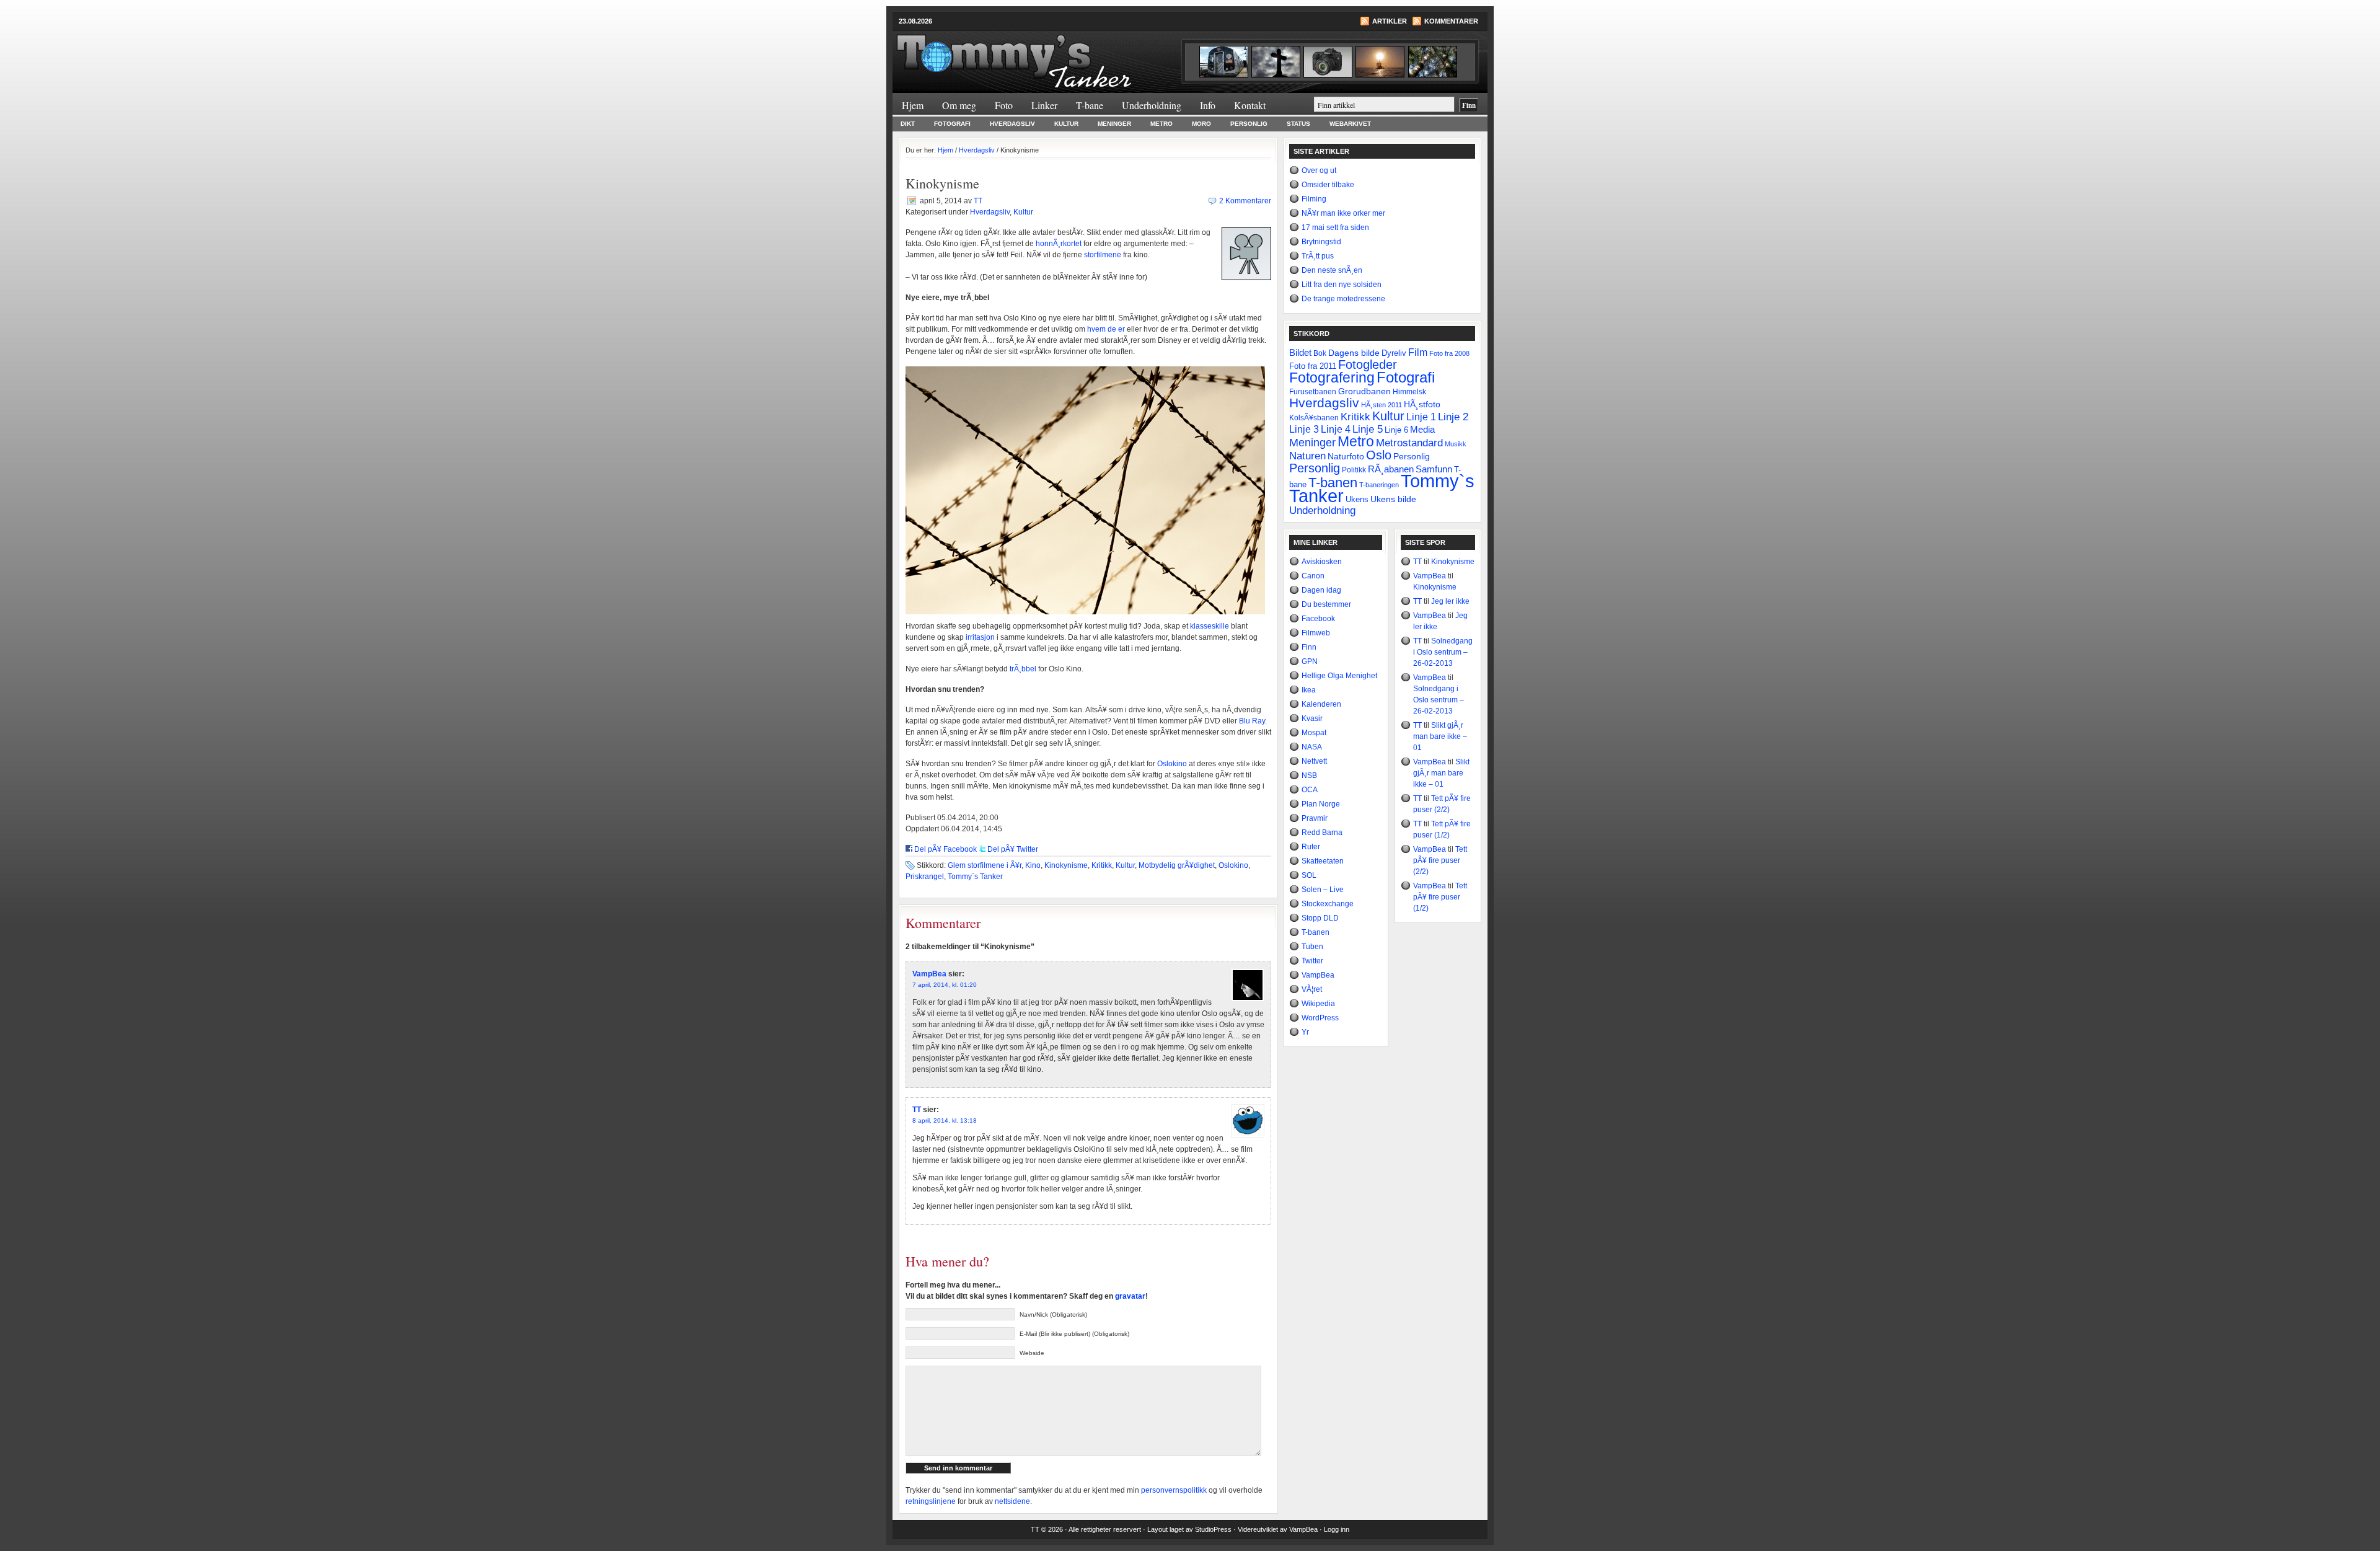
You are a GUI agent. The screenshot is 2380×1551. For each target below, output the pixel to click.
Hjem (913, 105)
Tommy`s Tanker (1041, 55)
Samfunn (1434, 469)
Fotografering (1332, 378)
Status (1298, 124)
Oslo (1379, 455)
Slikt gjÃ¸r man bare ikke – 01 (1440, 736)
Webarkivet (1350, 124)
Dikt (908, 124)
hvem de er (1106, 329)
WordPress (1320, 1018)
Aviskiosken (1322, 562)
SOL (1309, 875)
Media (1422, 430)
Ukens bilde (1393, 499)
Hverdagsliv (1012, 124)
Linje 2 (1453, 417)
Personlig (1249, 124)
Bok (1320, 353)
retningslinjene (931, 1501)
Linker (1044, 105)
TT (978, 201)
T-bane (1090, 105)
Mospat (1314, 733)
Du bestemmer (1326, 604)
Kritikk (1102, 865)
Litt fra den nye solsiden (1342, 285)
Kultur (1066, 124)
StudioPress (1213, 1529)
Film (1418, 352)
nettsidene (1012, 1501)
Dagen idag (1321, 590)
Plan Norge (1321, 804)
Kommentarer (1451, 21)
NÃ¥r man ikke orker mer (1343, 213)
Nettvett (1314, 761)
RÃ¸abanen (1391, 469)
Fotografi (952, 124)
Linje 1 (1421, 417)
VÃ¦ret (1312, 989)
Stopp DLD (1320, 918)
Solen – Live (1323, 890)
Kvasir (1312, 718)
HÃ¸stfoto (1422, 404)
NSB (1309, 775)
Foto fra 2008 (1449, 353)
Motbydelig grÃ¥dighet (1177, 865)
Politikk (1354, 470)
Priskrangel (925, 877)
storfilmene (1103, 255)
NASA (1312, 747)
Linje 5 (1368, 429)
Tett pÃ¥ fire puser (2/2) (1440, 860)
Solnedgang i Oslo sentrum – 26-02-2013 (1443, 652)
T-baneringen (1379, 485)
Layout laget (1166, 1529)
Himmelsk (1409, 392)
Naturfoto (1346, 456)
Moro (1201, 124)
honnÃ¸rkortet (1059, 244)
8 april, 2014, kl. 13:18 (945, 1120)
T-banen (1333, 483)
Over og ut (1319, 170)
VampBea (929, 974)
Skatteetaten (1323, 861)
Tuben (1312, 947)
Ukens (1357, 500)
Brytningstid (1321, 242)
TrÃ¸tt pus (1318, 256)
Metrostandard (1409, 443)
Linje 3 (1304, 429)
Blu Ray (1252, 721)
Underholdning (1152, 105)
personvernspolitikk (1174, 1490)
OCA (1310, 790)
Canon (1313, 576)
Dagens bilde (1354, 353)
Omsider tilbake (1328, 185)
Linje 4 (1336, 429)
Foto (1004, 105)
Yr (1305, 1032)
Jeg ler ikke (1450, 601)
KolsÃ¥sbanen (1314, 418)
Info (1208, 105)
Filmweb (1316, 633)
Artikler (1390, 21)
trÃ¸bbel (1023, 669)
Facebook (1318, 619)
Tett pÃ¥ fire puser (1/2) (1440, 897)
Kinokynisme (1066, 865)
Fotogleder (1368, 365)
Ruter (1311, 847)
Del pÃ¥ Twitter (1013, 849)
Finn (1309, 647)
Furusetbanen (1313, 391)
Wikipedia (1318, 1004)
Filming (1314, 199)
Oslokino (1172, 764)
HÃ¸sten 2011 (1382, 405)
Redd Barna (1322, 833)
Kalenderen (1321, 704)
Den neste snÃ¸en (1332, 270)
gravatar (1130, 1296)
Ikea (1309, 690)
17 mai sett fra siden (1335, 228)
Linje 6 (1396, 430)
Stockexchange (1328, 904)
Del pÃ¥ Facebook (945, 849)
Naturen (1307, 456)
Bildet (1300, 352)
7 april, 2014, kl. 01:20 (945, 985)
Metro (1161, 124)
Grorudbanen (1364, 391)
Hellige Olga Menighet (1339, 676)
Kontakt (1250, 105)
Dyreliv (1394, 353)
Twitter (1312, 961)
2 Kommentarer (1245, 201)
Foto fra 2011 (1313, 366)
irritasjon (980, 637)
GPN (1310, 661)
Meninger (1114, 124)
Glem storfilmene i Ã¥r (985, 865)
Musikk (1456, 444)
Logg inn (1337, 1529)
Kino (1033, 865)
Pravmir (1315, 818)
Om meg (959, 105)
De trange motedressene (1343, 299)
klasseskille (1210, 626)
